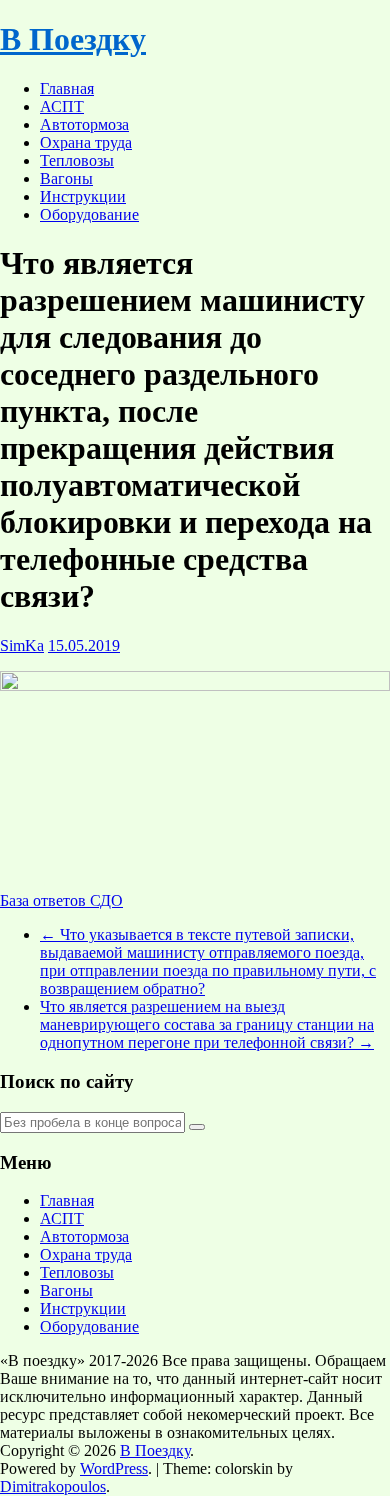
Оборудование (89, 214)
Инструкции (83, 196)
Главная (67, 88)
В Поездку (73, 39)
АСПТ (62, 106)
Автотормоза (84, 124)
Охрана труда (86, 142)
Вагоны (66, 178)
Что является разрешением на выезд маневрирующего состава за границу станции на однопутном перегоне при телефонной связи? (207, 1024)
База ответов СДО (61, 900)
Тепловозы (77, 160)
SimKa (22, 645)
